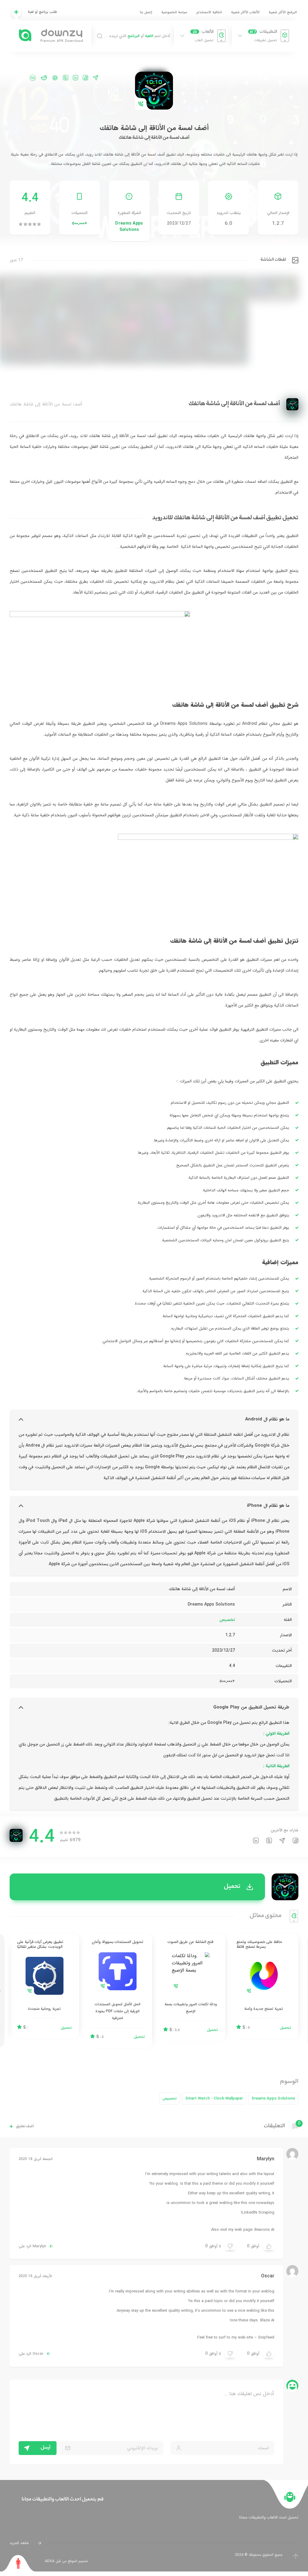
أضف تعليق (25, 2126)
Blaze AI (267, 2320)
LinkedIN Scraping (258, 2213)
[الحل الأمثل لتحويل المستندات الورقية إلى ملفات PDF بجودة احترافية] (117, 1991)
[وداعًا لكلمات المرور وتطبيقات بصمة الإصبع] (191, 1987)
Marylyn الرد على (32, 2246)
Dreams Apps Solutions (129, 227)
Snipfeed (266, 2337)
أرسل (46, 2448)
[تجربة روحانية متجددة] (44, 1986)
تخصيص (227, 1620)
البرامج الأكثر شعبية (283, 12)
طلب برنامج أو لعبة (42, 12)
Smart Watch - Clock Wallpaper (214, 2098)
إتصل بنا (146, 12)
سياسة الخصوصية (174, 12)
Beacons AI (264, 2230)
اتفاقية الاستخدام (209, 12)
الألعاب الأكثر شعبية (245, 12)
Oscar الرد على (31, 2354)
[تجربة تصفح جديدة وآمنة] (264, 1986)
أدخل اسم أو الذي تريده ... (137, 36)
